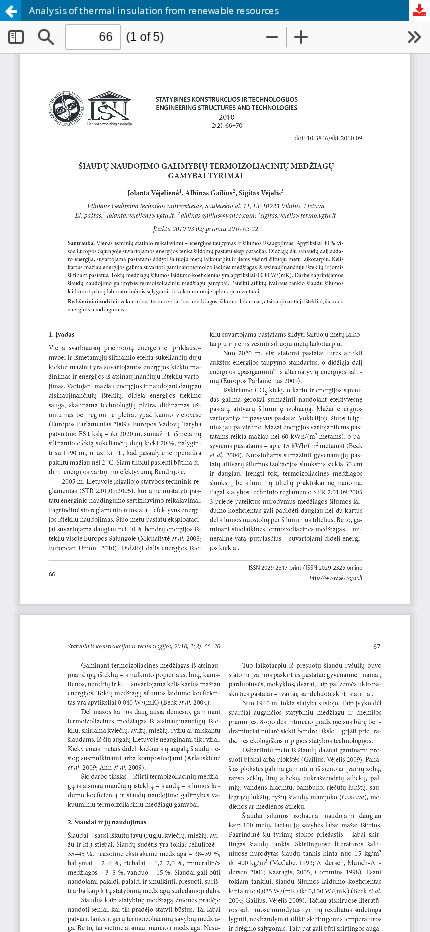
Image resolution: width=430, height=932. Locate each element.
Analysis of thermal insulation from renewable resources (154, 10)
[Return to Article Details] (10, 10)
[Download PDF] (419, 10)
